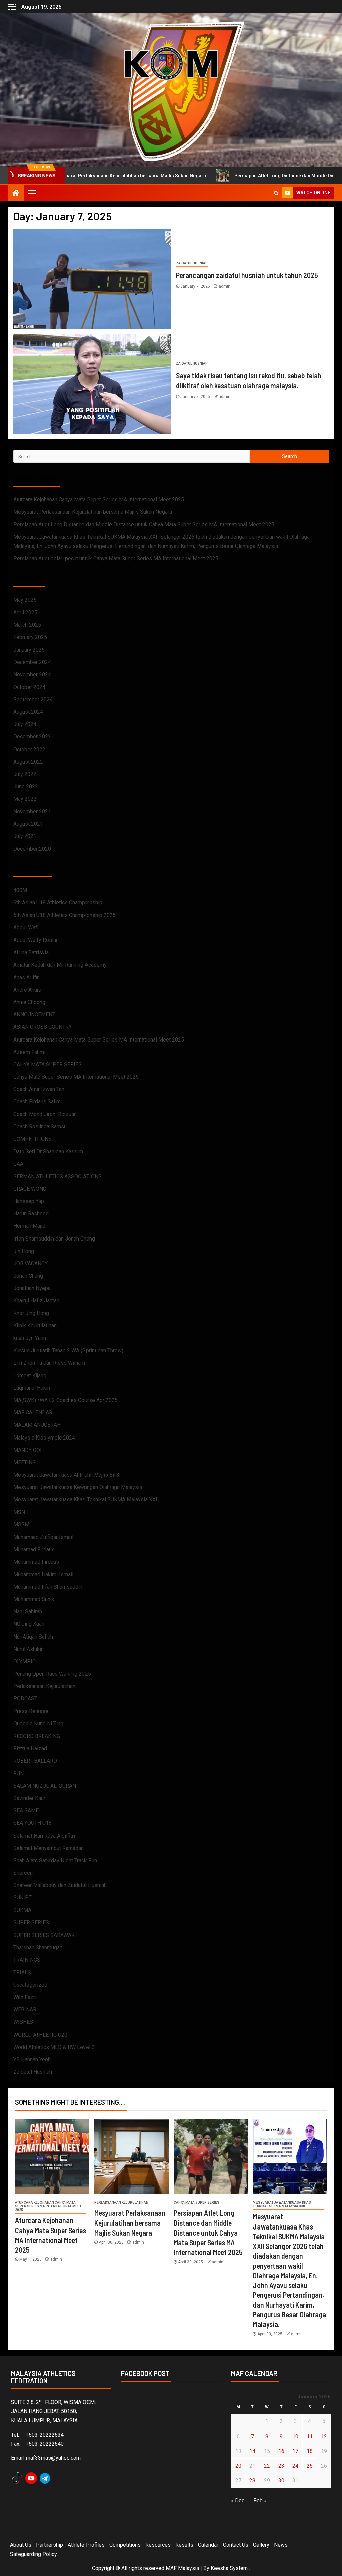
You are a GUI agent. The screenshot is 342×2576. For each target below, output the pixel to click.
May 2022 (25, 799)
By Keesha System (226, 2568)
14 (252, 2451)
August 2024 (28, 712)
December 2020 (32, 849)
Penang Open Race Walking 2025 (52, 1674)
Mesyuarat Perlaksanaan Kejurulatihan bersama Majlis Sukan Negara (93, 512)
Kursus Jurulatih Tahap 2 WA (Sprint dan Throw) (68, 1350)
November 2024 (32, 674)
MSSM (21, 1525)
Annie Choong (29, 1002)
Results (184, 2545)
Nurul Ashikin (29, 1649)
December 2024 (32, 662)
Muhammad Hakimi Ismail (43, 1574)
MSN (19, 1512)
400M (20, 890)
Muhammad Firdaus (36, 1562)
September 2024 (33, 700)
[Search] (276, 193)
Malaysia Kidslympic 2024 (44, 1438)
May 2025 (25, 600)
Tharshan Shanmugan (38, 1947)
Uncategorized (30, 1985)
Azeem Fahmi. (30, 1052)
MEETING (25, 1462)
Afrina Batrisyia (31, 952)
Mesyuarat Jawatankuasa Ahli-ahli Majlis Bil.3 (66, 1475)
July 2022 (25, 774)
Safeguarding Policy (34, 2554)
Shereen (23, 1873)
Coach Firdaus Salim (37, 1102)
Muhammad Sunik (34, 1599)
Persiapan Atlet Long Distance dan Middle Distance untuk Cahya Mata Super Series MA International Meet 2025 (144, 525)
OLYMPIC (25, 1661)
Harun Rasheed (31, 1214)
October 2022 (29, 749)
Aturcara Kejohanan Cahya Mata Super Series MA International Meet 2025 (99, 500)
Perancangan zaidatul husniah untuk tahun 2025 (247, 275)
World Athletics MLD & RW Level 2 (54, 2047)
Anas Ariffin (27, 977)
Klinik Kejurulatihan (35, 1326)
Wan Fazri (25, 1997)
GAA (18, 1164)
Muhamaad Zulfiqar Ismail (43, 1537)
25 (310, 2466)
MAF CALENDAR (33, 1413)
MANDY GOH (29, 1450)
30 (281, 2481)
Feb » (260, 2501)
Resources (158, 2545)
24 (295, 2466)
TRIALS (22, 1972)
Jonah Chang (28, 1276)
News (281, 2545)
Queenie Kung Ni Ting (38, 1724)
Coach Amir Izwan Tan (39, 1089)
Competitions (125, 2545)
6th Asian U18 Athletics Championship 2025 (64, 915)
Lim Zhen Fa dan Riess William (49, 1363)
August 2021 (28, 824)
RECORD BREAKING (37, 1736)
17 (295, 2451)
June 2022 (26, 786)
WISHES (23, 2022)
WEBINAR (25, 2010)
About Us (21, 2545)
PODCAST (25, 1699)
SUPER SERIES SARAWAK (44, 1935)
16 (281, 2451)
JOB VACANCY (31, 1263)
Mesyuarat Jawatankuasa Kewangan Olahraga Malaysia (78, 1487)
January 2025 (29, 650)
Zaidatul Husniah (192, 263)
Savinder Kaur (29, 1798)
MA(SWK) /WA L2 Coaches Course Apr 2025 (65, 1400)
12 (324, 2436)
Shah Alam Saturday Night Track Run (55, 1860)
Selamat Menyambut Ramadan (49, 1848)
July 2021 (25, 836)
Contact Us (236, 2545)
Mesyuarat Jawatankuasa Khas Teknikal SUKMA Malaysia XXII (86, 1500)
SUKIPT (23, 1898)
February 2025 (30, 637)
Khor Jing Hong (31, 1313)
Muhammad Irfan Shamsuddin (48, 1587)
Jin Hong (24, 1251)
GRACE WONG (30, 1189)
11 (310, 2436)
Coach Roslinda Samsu (40, 1127)
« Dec (238, 2501)
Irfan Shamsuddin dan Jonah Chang (54, 1239)
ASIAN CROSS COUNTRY (43, 1027)
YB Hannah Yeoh (32, 2059)
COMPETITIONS (33, 1139)
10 (295, 2436)
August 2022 (28, 762)
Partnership (50, 2545)
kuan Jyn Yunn (30, 1338)
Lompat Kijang (30, 1375)
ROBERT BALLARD (35, 1761)
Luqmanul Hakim (33, 1388)
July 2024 (25, 724)
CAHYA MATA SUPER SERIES (48, 1064)
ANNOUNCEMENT (34, 1015)
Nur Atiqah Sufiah (33, 1637)
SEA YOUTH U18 (33, 1823)
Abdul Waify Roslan (36, 940)
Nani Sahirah (28, 1612)
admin (225, 286)
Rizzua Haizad (30, 1748)
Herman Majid (29, 1226)
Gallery (261, 2545)
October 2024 (29, 687)
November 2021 (32, 812)
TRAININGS (27, 1960)
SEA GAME (26, 1811)
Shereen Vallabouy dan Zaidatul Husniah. (60, 1885)
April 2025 (25, 613)
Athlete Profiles (86, 2545)
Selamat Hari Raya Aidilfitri (44, 1836)
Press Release (31, 1711)
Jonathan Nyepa (32, 1288)
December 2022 (32, 737)
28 (252, 2481)
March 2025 (27, 625)
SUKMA (22, 1910)
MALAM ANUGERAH (37, 1425)
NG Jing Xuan (29, 1624)
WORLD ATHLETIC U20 (40, 2035)
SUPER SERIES (31, 1923)
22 (267, 2466)
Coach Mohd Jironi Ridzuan (45, 1114)
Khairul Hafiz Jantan (36, 1301)
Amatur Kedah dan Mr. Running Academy (60, 965)
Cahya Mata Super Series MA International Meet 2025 (76, 1077)
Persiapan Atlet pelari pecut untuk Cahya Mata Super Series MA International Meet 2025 (116, 558)
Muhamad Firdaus (34, 1549)
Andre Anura (27, 990)
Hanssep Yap (29, 1201)
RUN (19, 1773)
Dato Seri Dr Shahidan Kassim (48, 1151)
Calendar (208, 2545)
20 (238, 2466)
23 (281, 2466)
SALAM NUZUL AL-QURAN (45, 1786)
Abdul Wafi (26, 928)
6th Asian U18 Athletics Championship (58, 903)
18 (310, 2451)
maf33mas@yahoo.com (53, 2458)
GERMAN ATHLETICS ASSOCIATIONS (57, 1176)
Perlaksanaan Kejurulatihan (44, 1686)
